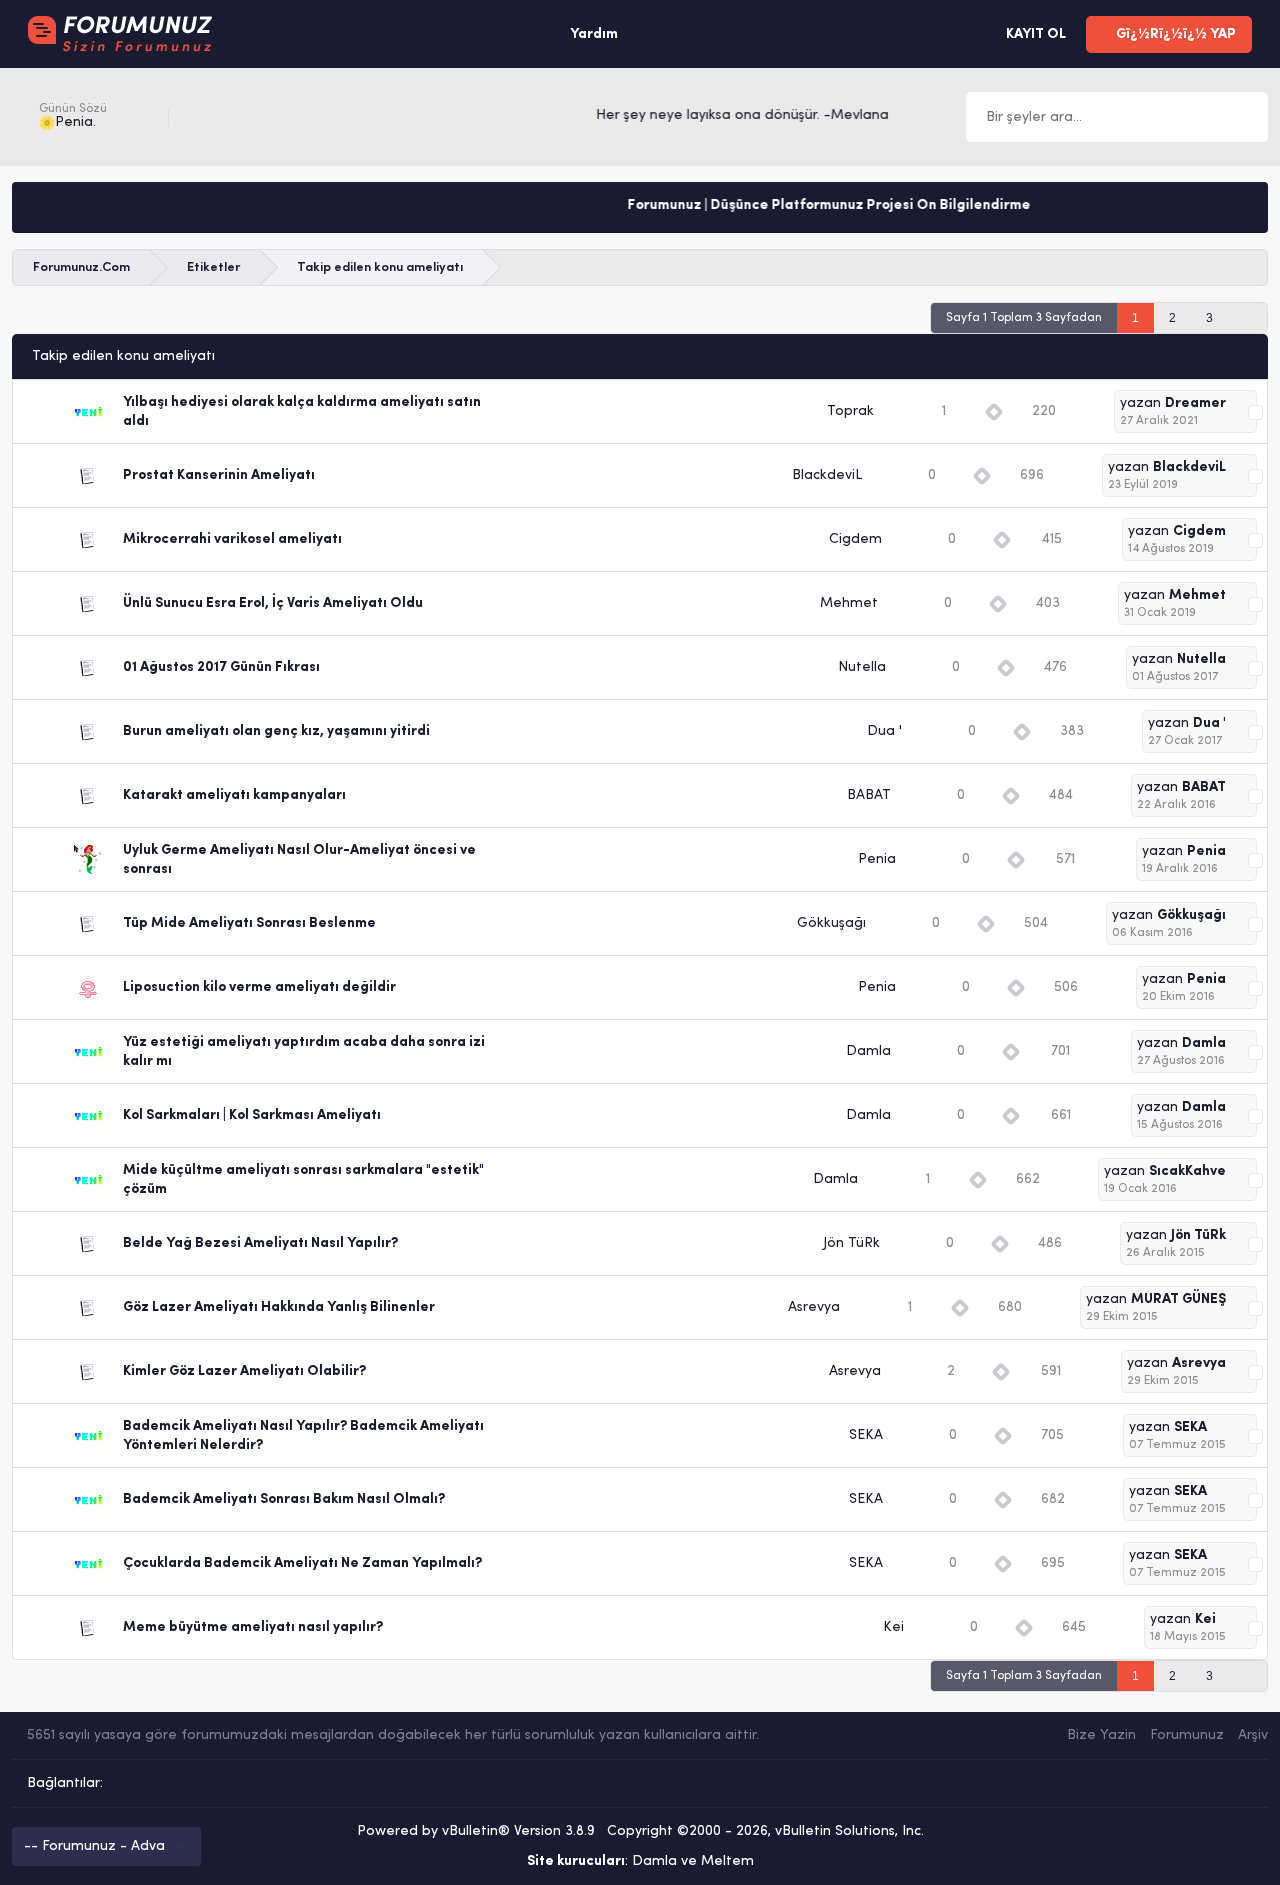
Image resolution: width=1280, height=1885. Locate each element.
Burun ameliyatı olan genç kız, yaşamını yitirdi (276, 731)
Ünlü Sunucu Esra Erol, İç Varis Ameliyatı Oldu (273, 603)
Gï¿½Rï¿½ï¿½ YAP (1174, 34)
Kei (893, 1627)
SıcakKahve (1187, 1171)
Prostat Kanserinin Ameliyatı (219, 475)
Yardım (594, 34)
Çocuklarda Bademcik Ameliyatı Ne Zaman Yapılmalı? (302, 1563)
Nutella (862, 667)
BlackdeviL (827, 475)
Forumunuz (1187, 1735)
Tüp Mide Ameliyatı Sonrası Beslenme (249, 923)
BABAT (869, 795)
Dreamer (1195, 403)
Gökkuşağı (831, 923)
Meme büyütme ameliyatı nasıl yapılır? (253, 1627)
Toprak (850, 411)
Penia (877, 859)
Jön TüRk (851, 1243)
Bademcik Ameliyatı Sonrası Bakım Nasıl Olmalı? (284, 1499)
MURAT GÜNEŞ (1178, 1299)
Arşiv (1253, 1735)
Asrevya (814, 1307)
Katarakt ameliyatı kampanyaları (234, 795)
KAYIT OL (1034, 34)
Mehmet (849, 603)
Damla (868, 1051)
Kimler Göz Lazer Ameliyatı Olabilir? (244, 1371)
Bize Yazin (1101, 1735)
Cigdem (855, 539)
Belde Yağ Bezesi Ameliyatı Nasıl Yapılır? (260, 1243)
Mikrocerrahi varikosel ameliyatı (232, 539)
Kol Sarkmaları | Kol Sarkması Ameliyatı (252, 1115)
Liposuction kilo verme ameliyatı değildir (259, 987)
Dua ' (884, 731)
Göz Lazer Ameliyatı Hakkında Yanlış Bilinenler (279, 1307)
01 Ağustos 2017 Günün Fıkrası (221, 667)
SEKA (866, 1435)
